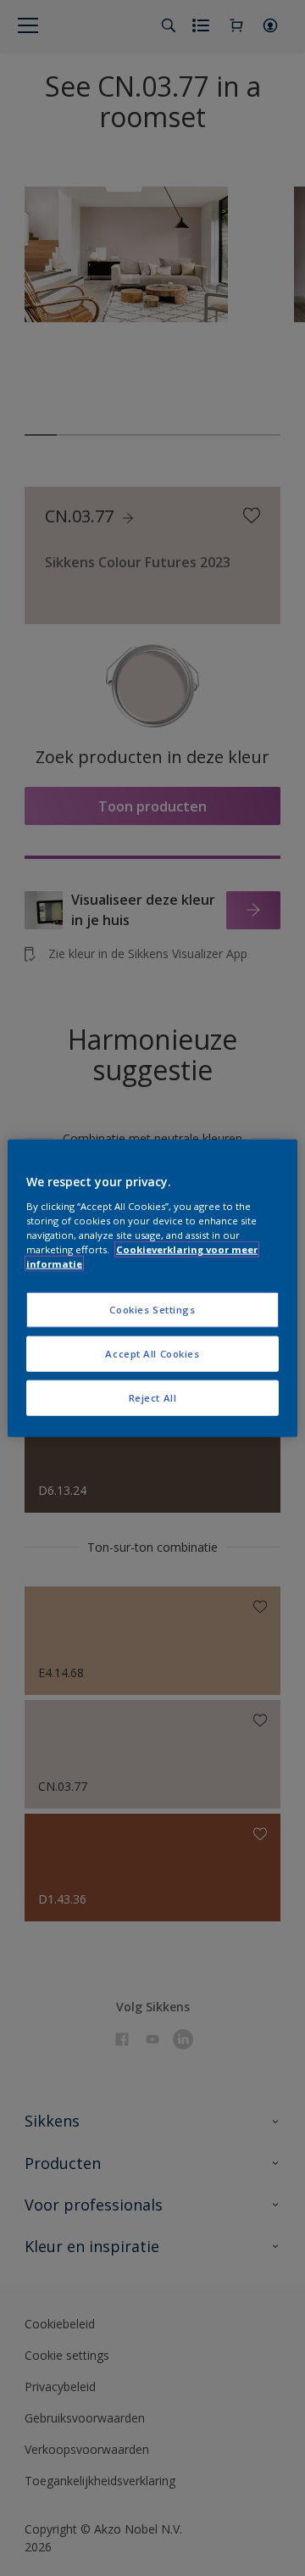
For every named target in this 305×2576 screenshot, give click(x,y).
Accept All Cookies (152, 1353)
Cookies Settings (152, 1310)
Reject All (153, 1397)
